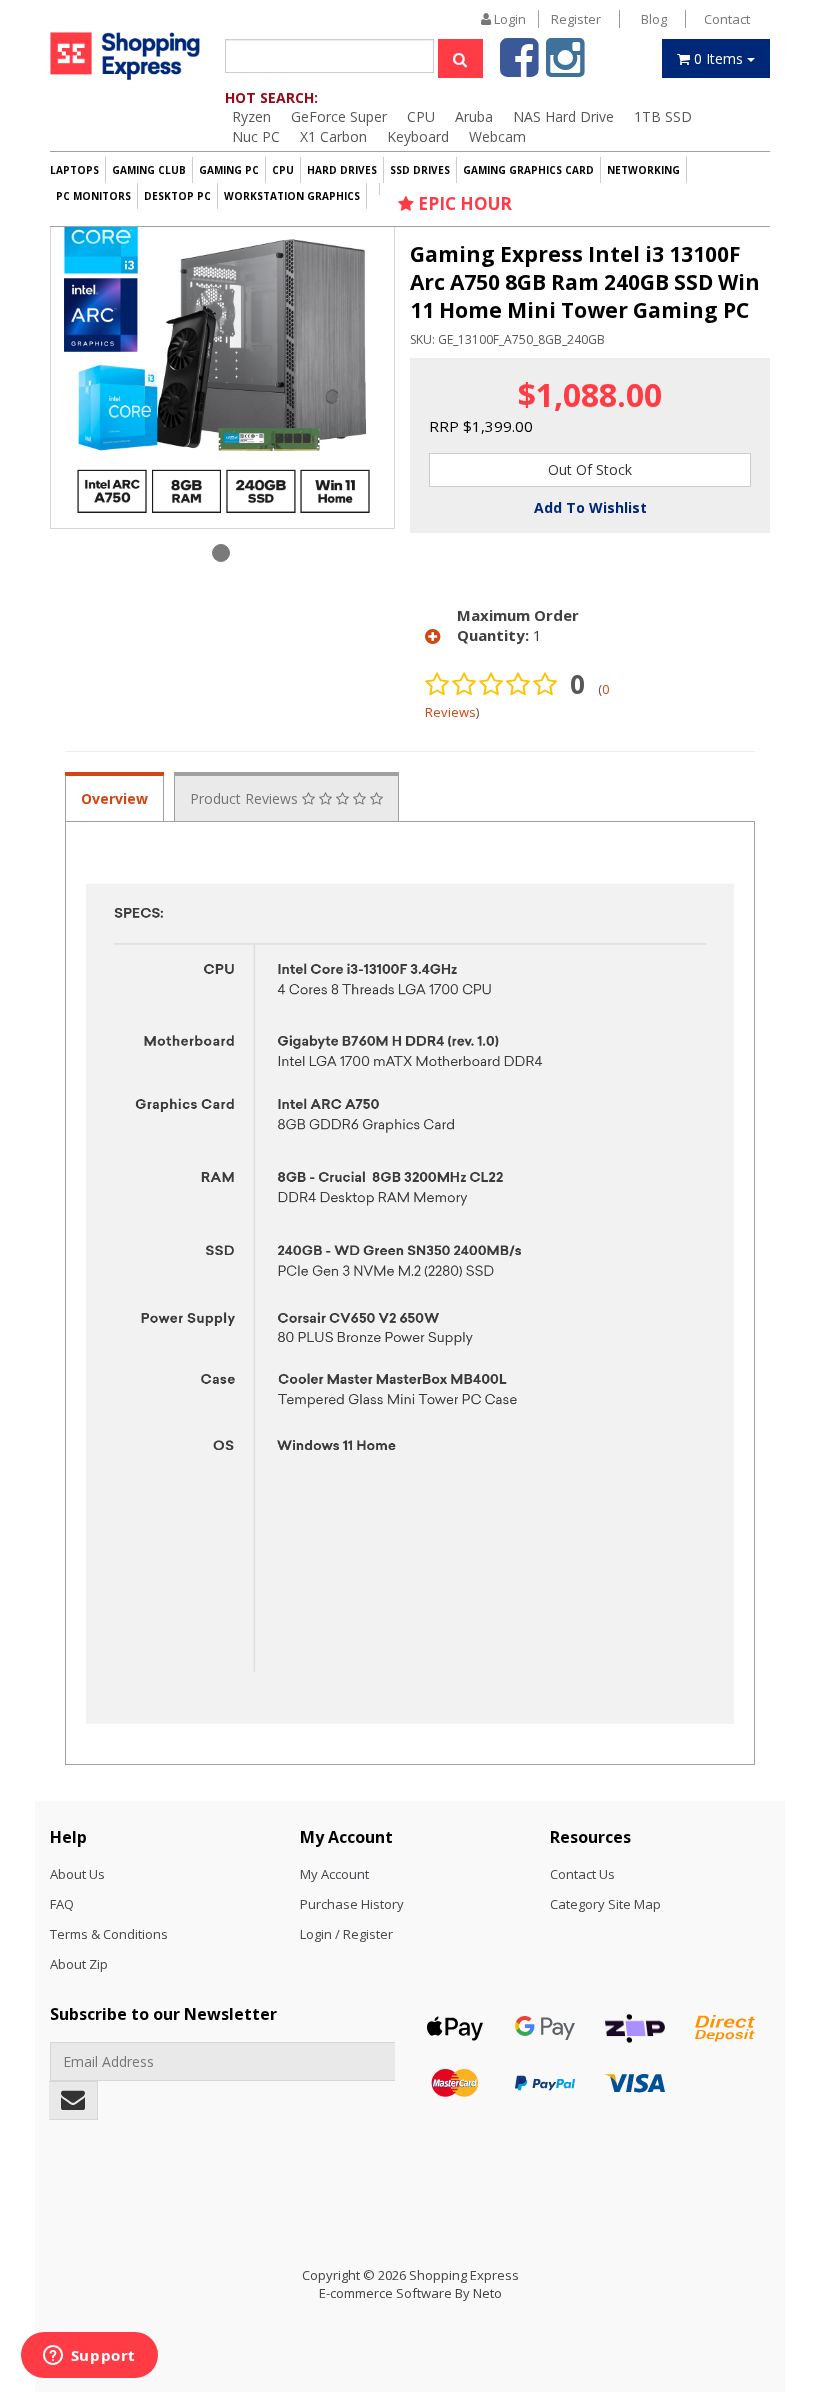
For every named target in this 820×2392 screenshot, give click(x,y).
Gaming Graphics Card (528, 170)
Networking (643, 170)
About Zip (79, 1964)
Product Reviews (246, 798)
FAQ (62, 1904)
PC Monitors (93, 196)
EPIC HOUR (463, 203)
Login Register (546, 19)
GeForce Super (339, 116)
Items (720, 58)
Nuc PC (256, 136)
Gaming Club (149, 170)
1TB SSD (663, 116)
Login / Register (346, 1934)
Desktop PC (177, 196)
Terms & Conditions (109, 1934)
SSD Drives (420, 170)
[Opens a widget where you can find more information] (89, 2357)
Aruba (474, 116)
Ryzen (251, 116)
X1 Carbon (333, 136)
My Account (334, 1874)
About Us (77, 1874)
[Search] (460, 58)
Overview (114, 798)
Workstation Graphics (292, 196)
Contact (727, 19)
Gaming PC (229, 170)
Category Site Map (605, 1904)
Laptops (74, 170)
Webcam (497, 136)
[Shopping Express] (125, 55)
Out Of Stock (590, 469)
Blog (654, 19)
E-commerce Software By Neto (410, 2293)
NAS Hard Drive (563, 116)
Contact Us (582, 1874)
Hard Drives (342, 170)
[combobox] (329, 56)
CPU (421, 116)
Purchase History (352, 1904)
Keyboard (418, 136)
